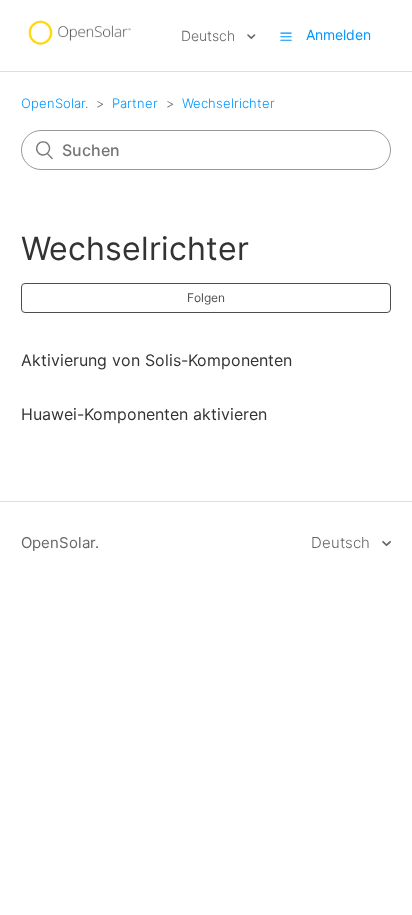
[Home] (79, 45)
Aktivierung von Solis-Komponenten (156, 360)
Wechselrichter (228, 103)
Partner (135, 103)
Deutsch (210, 35)
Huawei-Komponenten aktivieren (144, 414)
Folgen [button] (206, 297)
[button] (286, 36)
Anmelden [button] (338, 34)
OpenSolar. (54, 103)
